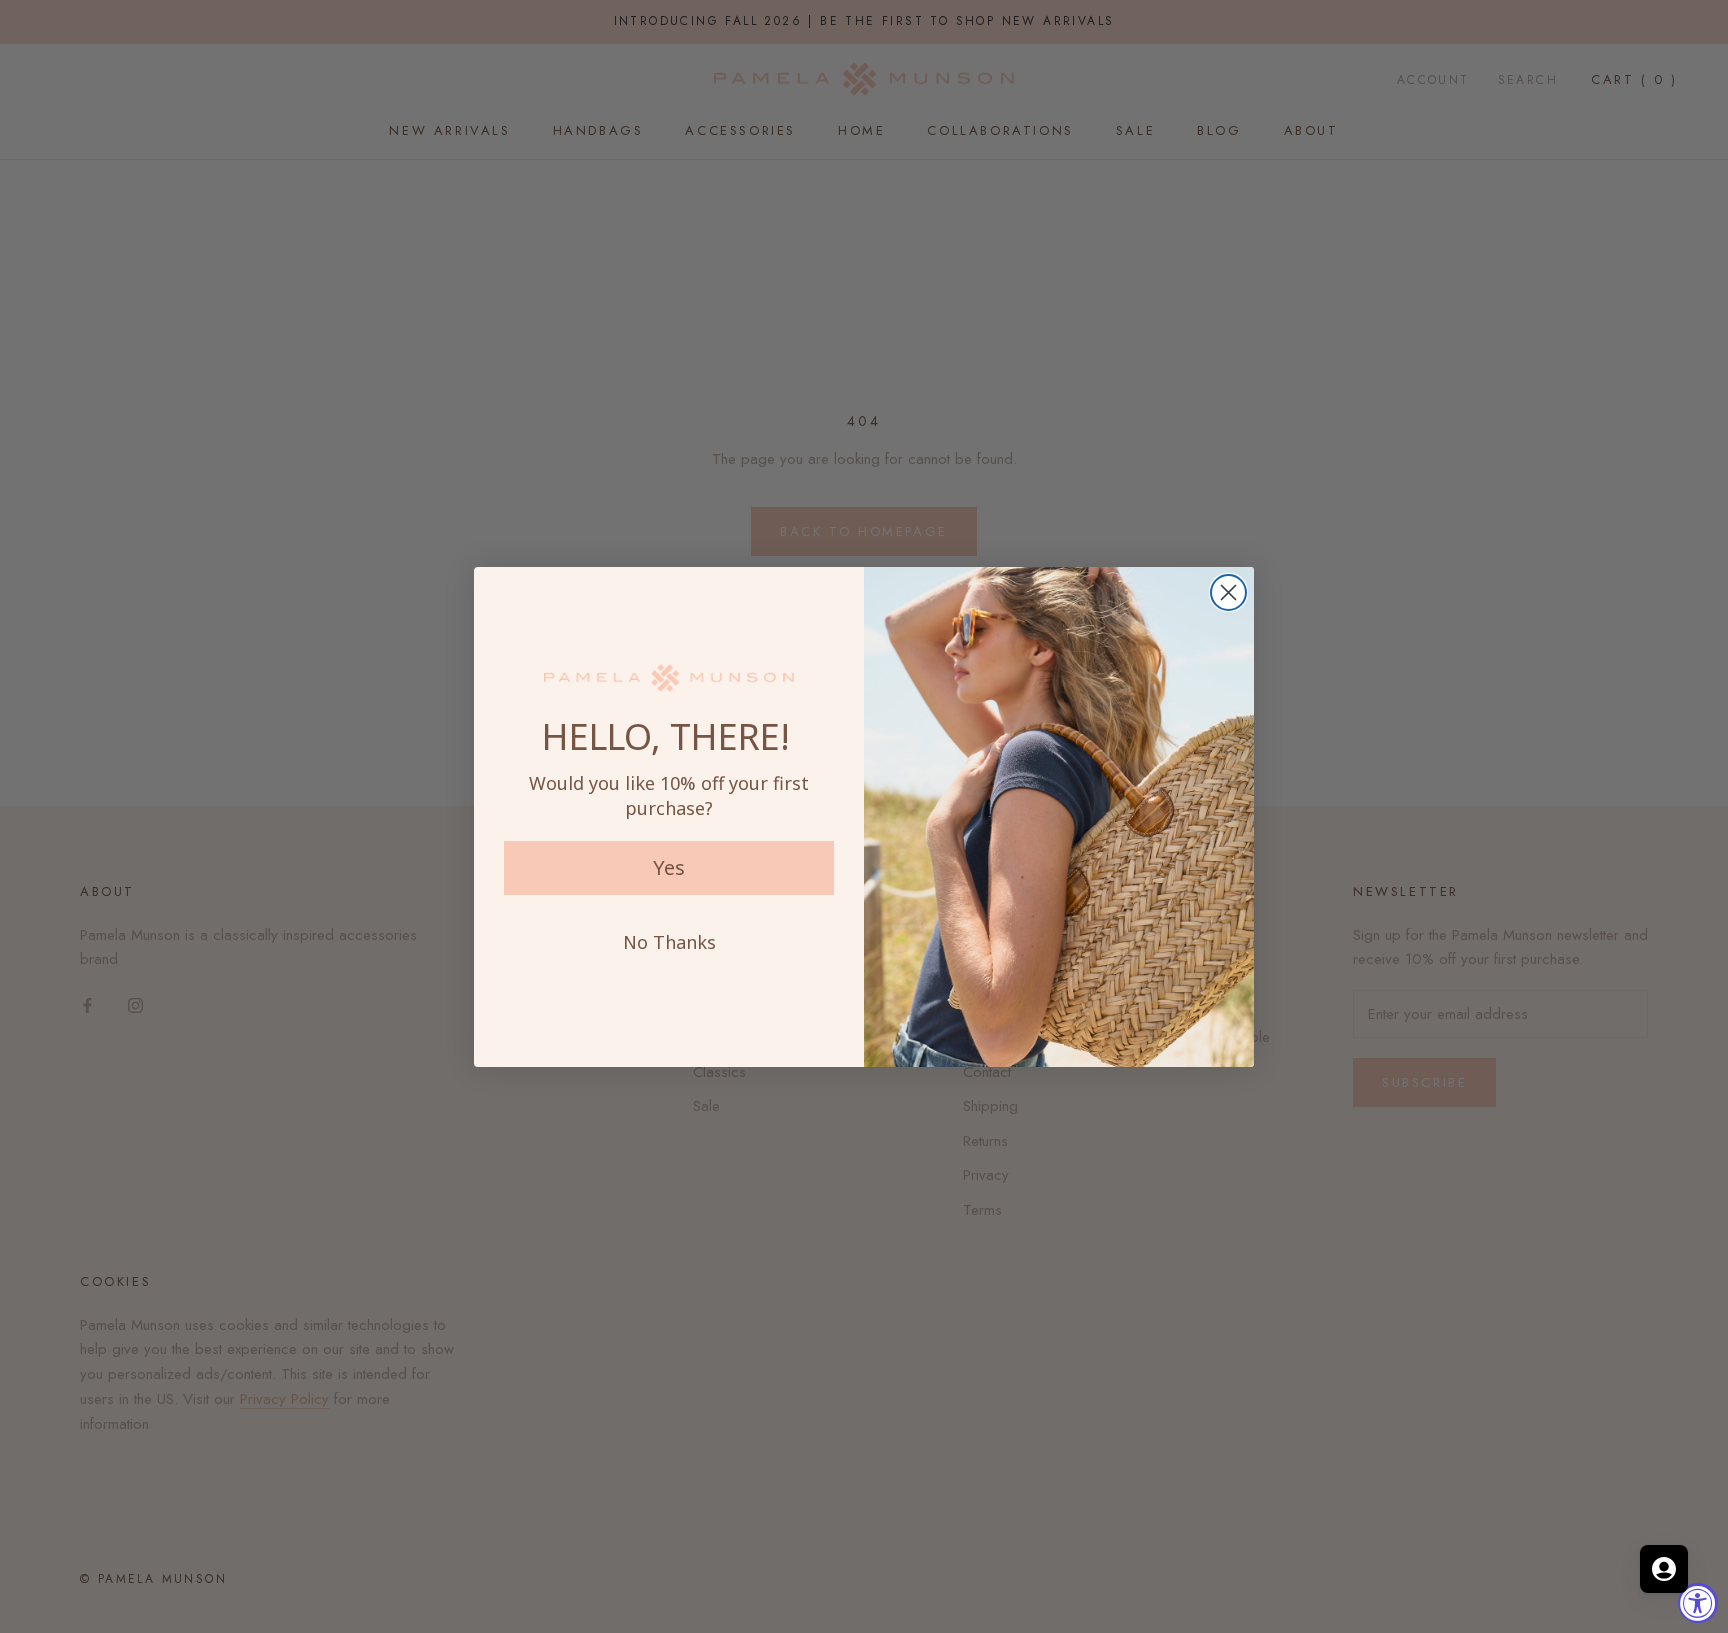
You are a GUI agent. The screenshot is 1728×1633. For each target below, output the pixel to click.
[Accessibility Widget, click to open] (1698, 1603)
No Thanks (669, 942)
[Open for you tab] (1664, 1569)
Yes (669, 867)
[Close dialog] (1228, 592)
